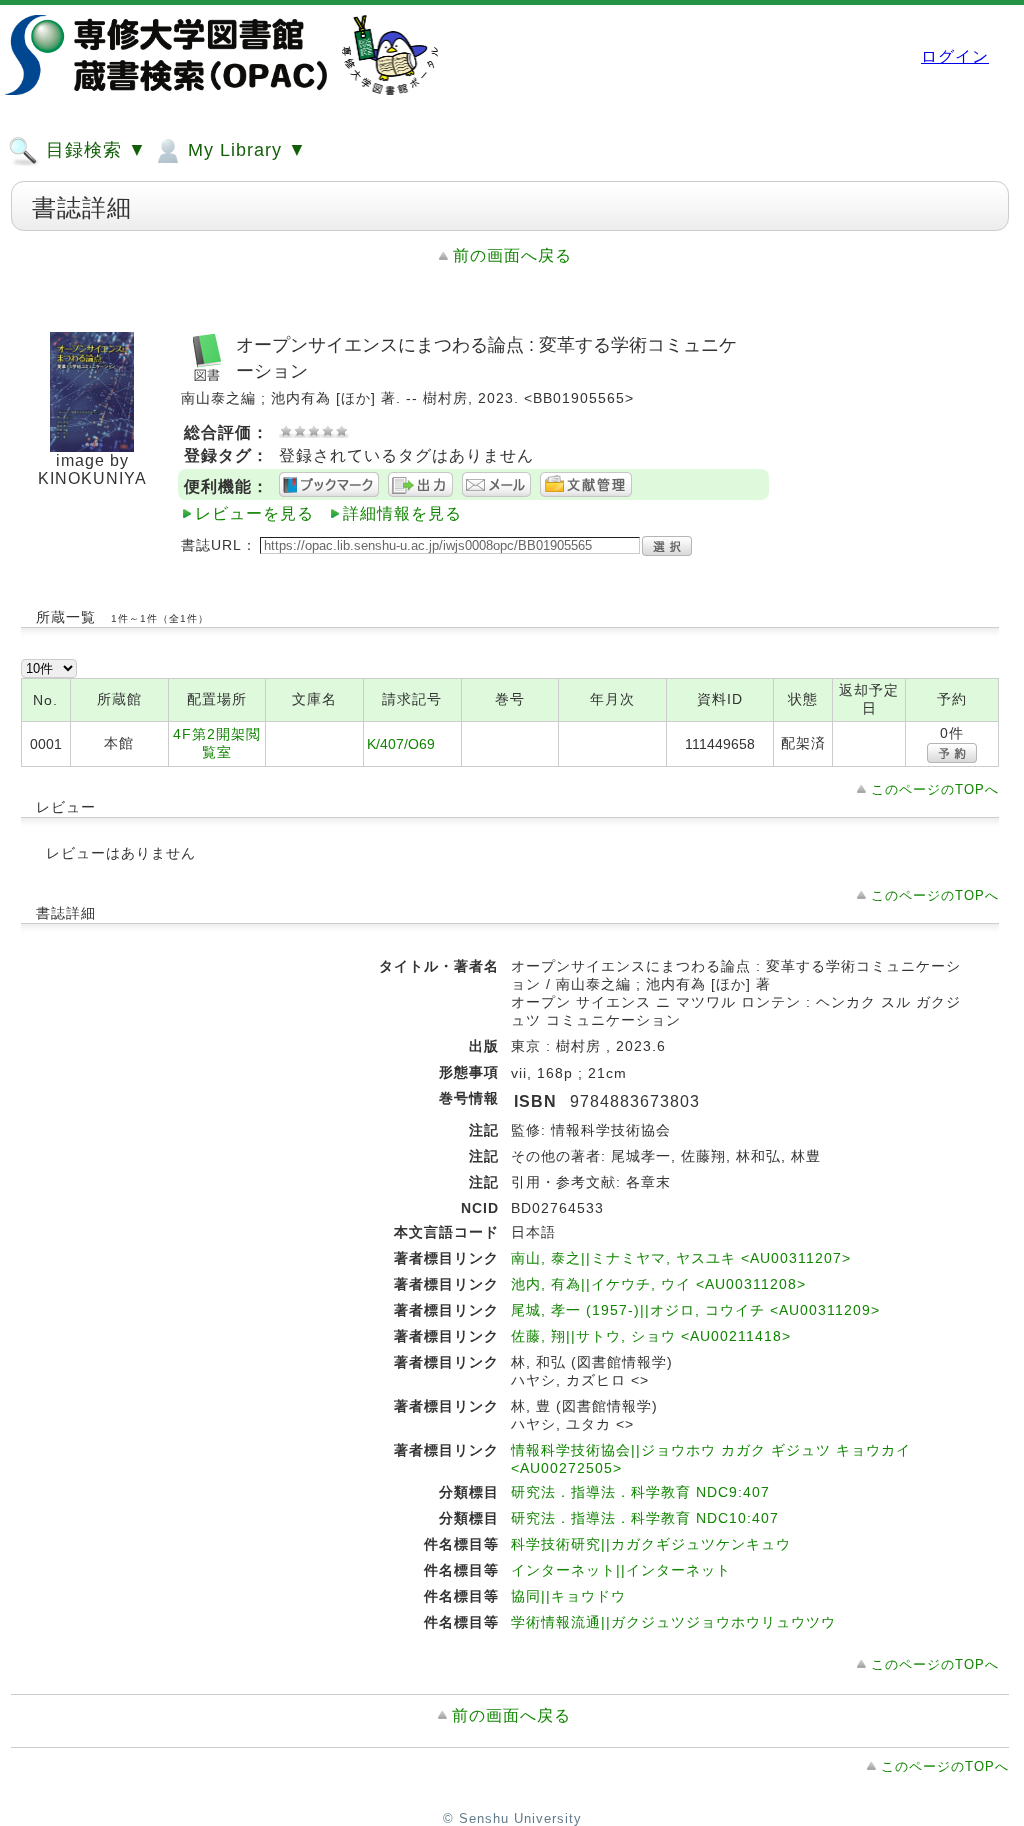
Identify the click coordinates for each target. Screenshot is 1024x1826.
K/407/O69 (401, 744)
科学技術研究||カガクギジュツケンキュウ (651, 1544)
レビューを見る (254, 513)
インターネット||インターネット (621, 1570)
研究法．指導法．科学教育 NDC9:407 (640, 1492)
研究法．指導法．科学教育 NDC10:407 (645, 1518)
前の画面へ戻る (512, 255)
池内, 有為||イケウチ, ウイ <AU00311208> (658, 1284)
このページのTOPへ (935, 789)
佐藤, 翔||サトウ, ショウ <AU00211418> (651, 1336)
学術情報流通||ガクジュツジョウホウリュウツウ (673, 1622)
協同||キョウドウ (568, 1596)
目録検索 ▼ (93, 150)
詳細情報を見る (402, 513)
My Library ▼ (244, 150)
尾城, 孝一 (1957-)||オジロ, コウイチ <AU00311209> (695, 1310)
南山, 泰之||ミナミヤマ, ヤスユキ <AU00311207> (681, 1258)
